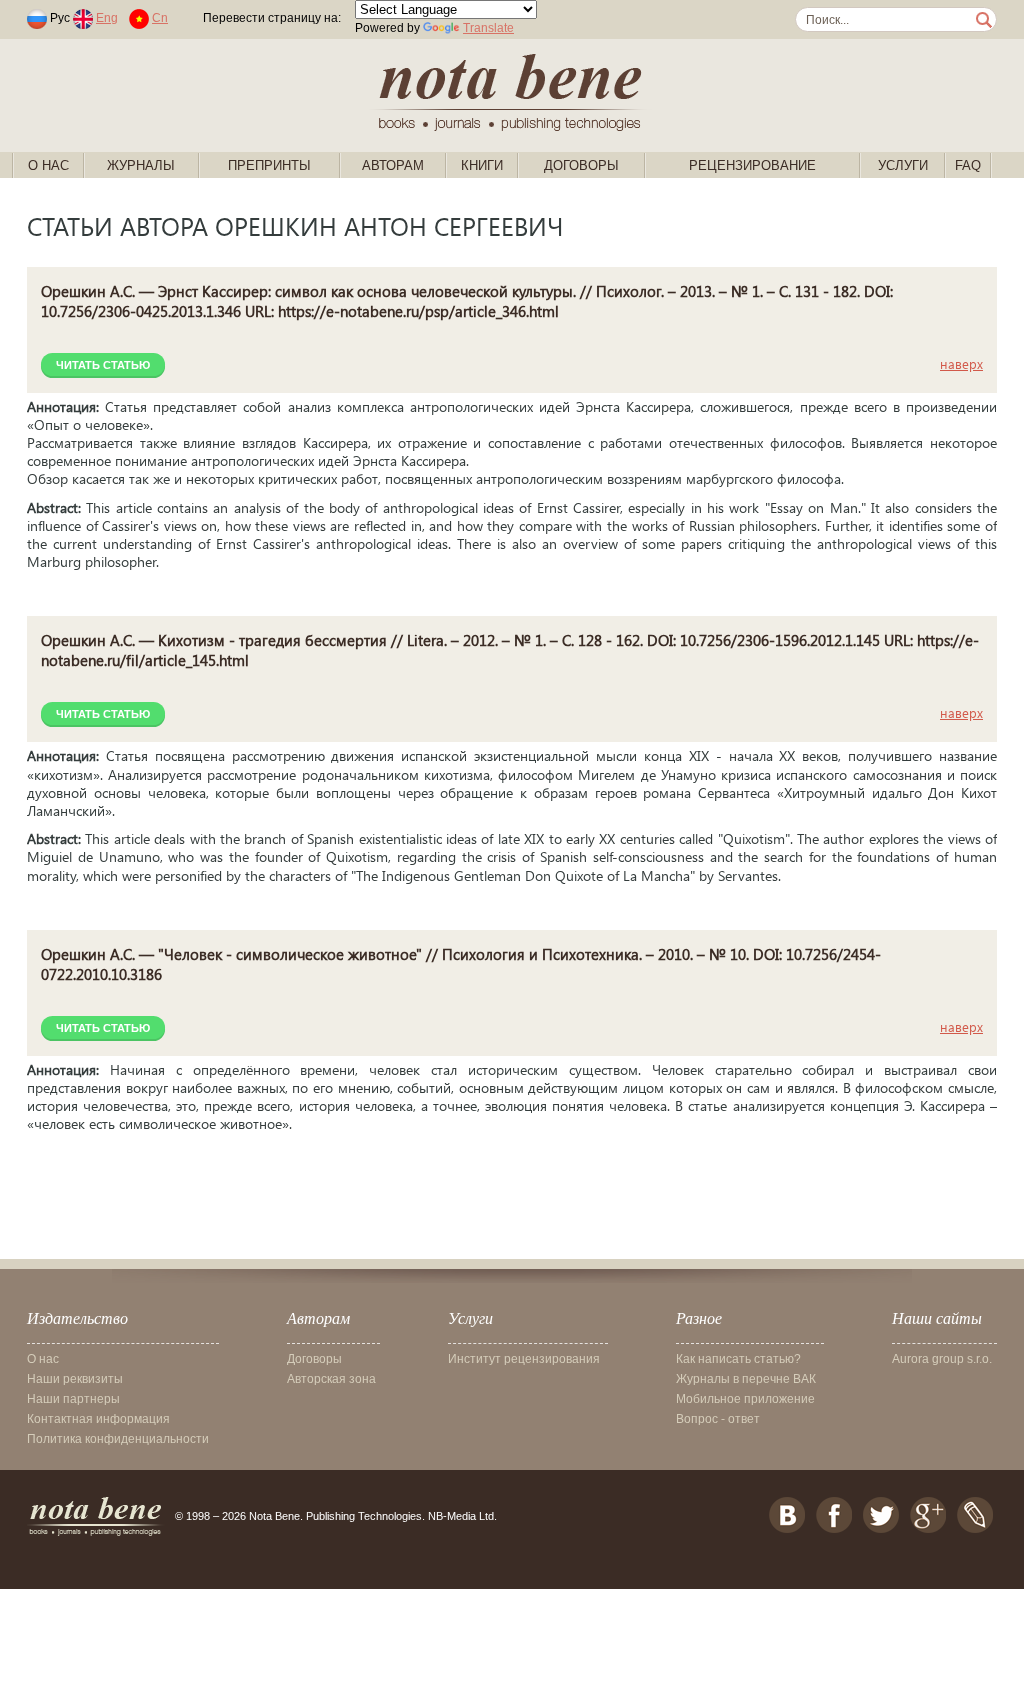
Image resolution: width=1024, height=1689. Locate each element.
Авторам (393, 165)
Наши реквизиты (75, 1379)
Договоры (581, 165)
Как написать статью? (738, 1359)
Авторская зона (331, 1379)
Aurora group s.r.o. (942, 1359)
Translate (488, 28)
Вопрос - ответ (718, 1419)
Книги (482, 165)
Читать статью (103, 365)
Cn (160, 18)
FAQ (968, 165)
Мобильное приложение (745, 1399)
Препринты (269, 165)
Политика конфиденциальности (118, 1439)
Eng (107, 18)
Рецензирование (752, 165)
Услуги (903, 165)
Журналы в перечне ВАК (746, 1379)
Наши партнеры (73, 1399)
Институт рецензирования (524, 1359)
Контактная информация (98, 1419)
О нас (48, 165)
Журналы (141, 165)
